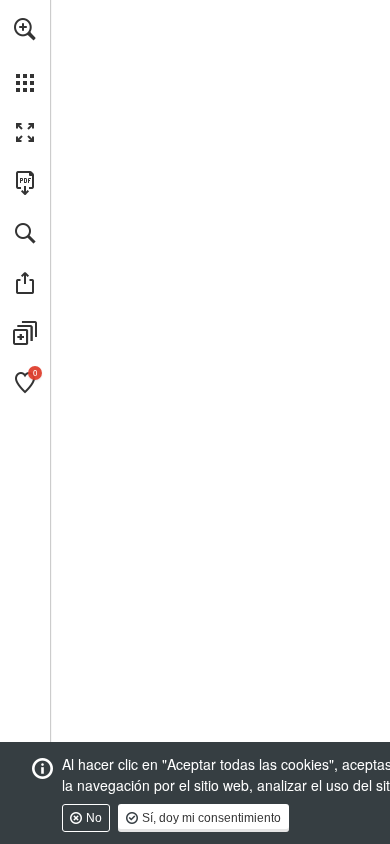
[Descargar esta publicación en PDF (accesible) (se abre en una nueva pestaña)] (25, 183)
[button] (25, 29)
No (94, 818)
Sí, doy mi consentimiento (211, 818)
